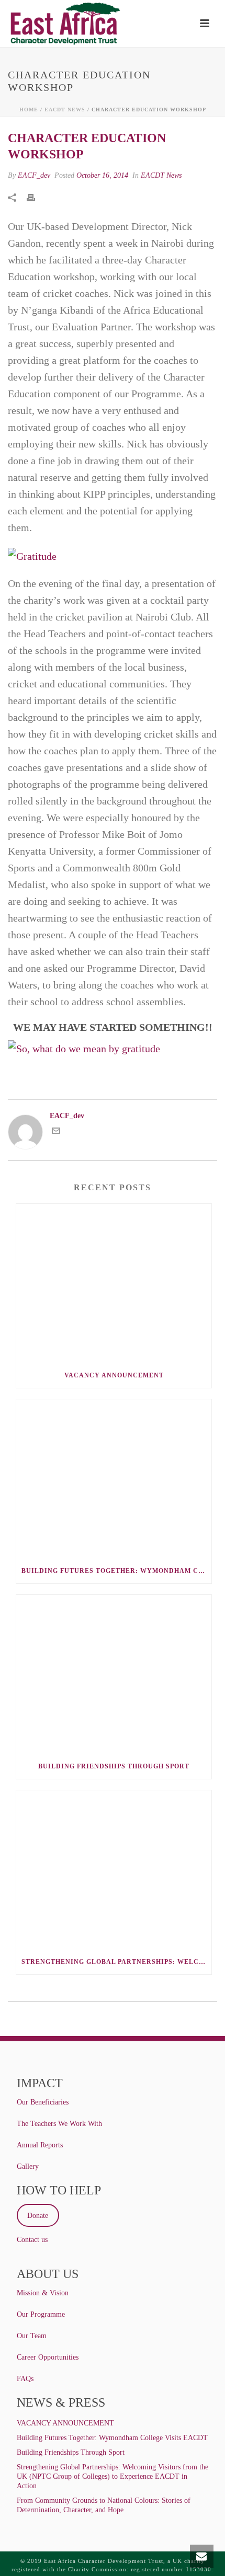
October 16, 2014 (102, 175)
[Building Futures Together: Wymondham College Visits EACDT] (114, 1479)
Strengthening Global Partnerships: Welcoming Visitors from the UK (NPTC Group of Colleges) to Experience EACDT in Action (116, 1962)
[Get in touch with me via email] (56, 1132)
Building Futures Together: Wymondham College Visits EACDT (116, 1571)
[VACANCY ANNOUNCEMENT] (114, 1283)
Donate (38, 2216)
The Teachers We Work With (59, 2124)
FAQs (25, 2379)
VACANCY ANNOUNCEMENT (114, 1375)
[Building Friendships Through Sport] (114, 1674)
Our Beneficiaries (43, 2102)
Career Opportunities (48, 2357)
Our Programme (41, 2314)
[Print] (36, 197)
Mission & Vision (43, 2293)
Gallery (28, 2166)
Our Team (32, 2336)
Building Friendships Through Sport (114, 1766)
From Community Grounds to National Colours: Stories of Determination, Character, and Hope (104, 2505)
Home (29, 110)
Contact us (32, 2240)
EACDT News (65, 110)
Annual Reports (40, 2145)
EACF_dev (34, 175)
